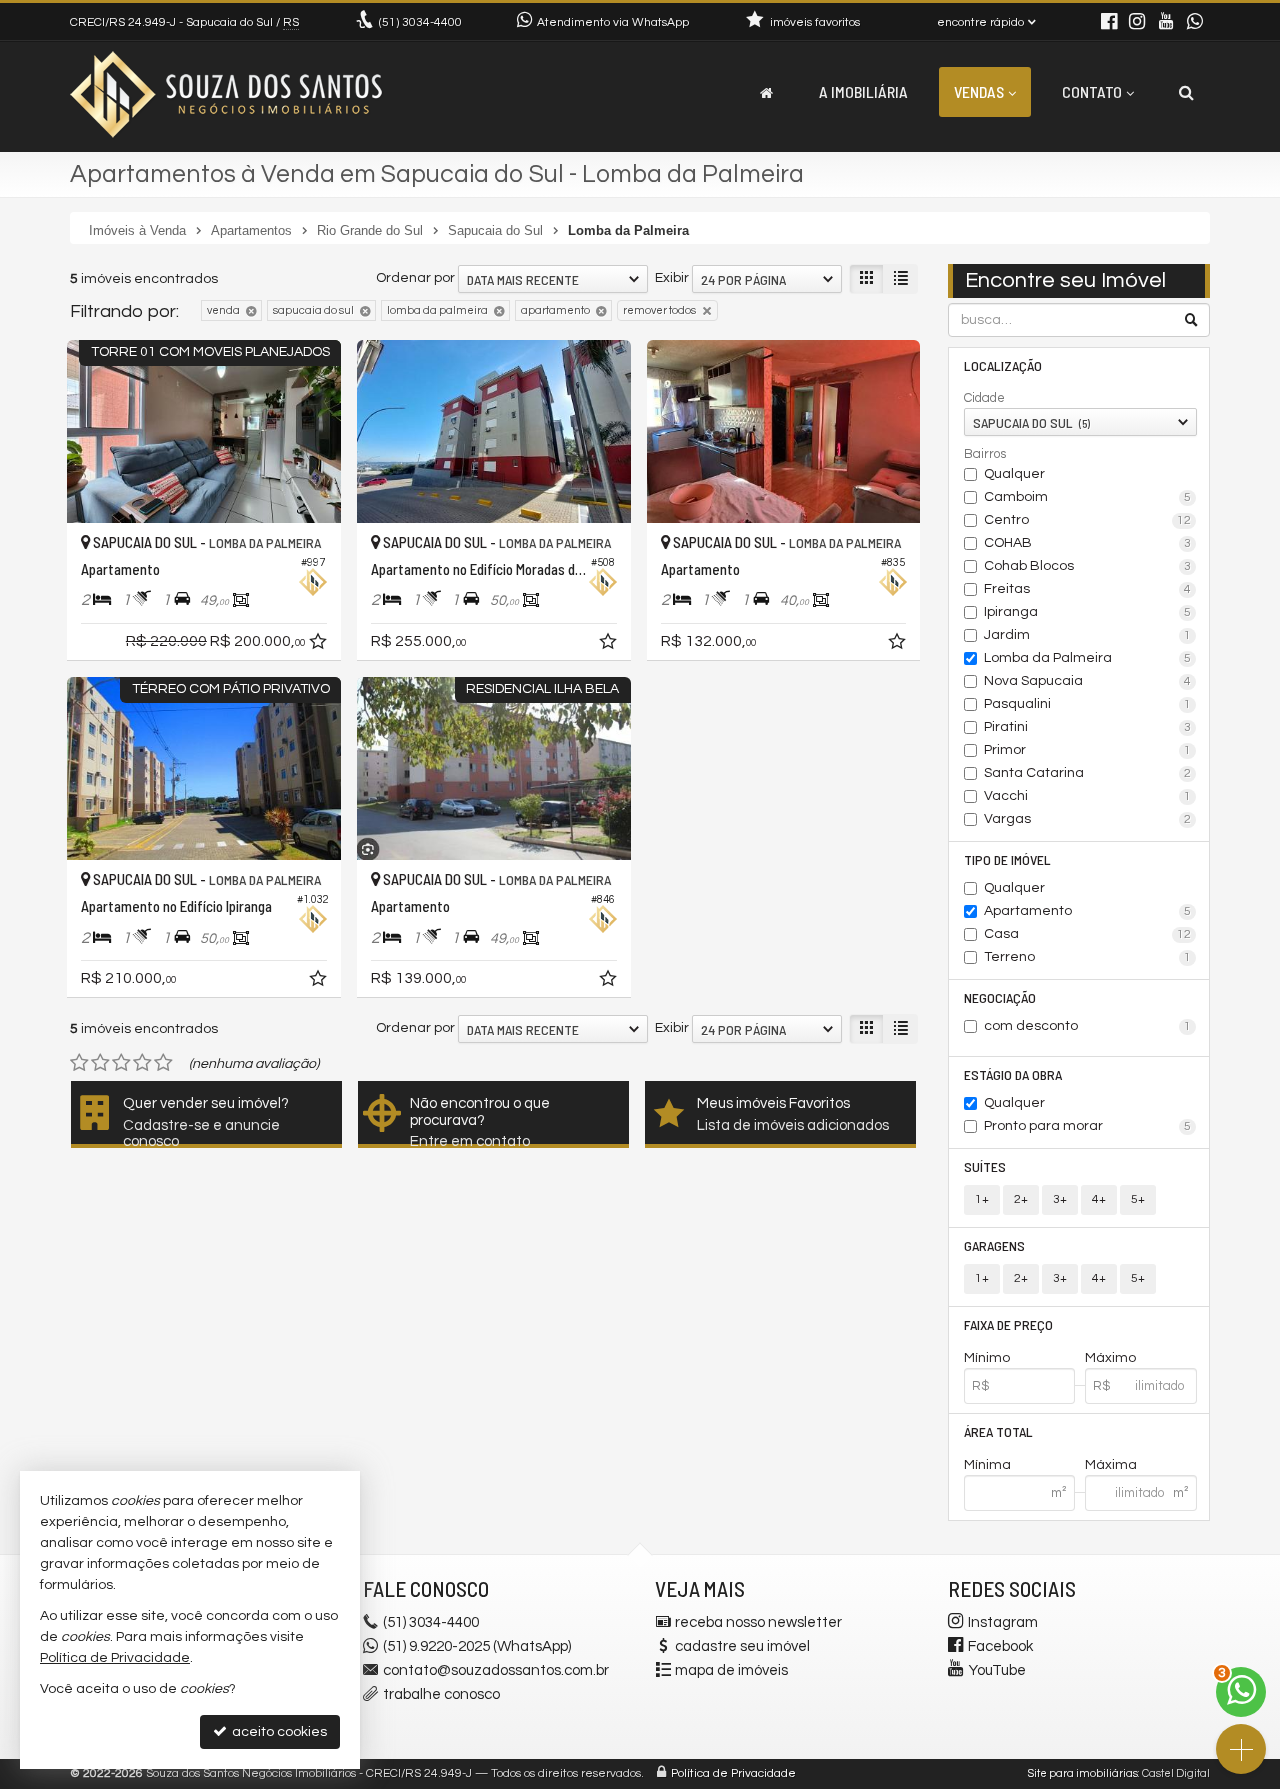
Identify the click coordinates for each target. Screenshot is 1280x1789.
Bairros (985, 454)
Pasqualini (1088, 704)
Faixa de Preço (1008, 1324)
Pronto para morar (1088, 1126)
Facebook (1000, 1646)
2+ (1021, 1199)
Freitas (1088, 589)
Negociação (1000, 997)
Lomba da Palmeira (1088, 658)
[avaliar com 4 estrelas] (142, 1063)
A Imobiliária (863, 91)
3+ (1060, 1199)
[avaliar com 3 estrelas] (121, 1063)
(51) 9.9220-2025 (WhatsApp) (477, 1646)
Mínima (987, 1465)
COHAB (1088, 543)
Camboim (1088, 497)
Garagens (994, 1245)
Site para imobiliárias (1083, 1773)
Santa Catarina (1088, 773)
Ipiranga (1088, 612)
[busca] (1186, 92)
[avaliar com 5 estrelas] (163, 1063)
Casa (1088, 934)
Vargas (1088, 819)
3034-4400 (420, 22)
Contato (1092, 91)
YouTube (997, 1670)
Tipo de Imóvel (1007, 859)
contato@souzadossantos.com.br (496, 1670)
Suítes (985, 1166)
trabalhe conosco (441, 1694)
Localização (1003, 365)
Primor (1088, 750)
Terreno (1088, 957)
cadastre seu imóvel (742, 1646)
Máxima (1111, 1465)
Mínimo (987, 1358)
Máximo (1110, 1358)
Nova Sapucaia (1088, 681)
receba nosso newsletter (758, 1622)
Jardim (1088, 635)
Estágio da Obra (1013, 1074)
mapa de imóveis (731, 1670)
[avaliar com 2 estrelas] (100, 1063)
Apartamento (1088, 911)
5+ (1138, 1199)
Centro (1088, 520)
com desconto (1088, 1026)
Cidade (984, 398)
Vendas (979, 91)
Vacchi (1088, 796)
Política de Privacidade (733, 1773)
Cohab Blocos (1088, 566)
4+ (1099, 1199)
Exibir (672, 278)
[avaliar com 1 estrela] (79, 1063)
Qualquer (1014, 474)
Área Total (998, 1431)
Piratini (1088, 727)
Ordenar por (415, 278)
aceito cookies (278, 1732)
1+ (982, 1199)
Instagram (1003, 1622)
